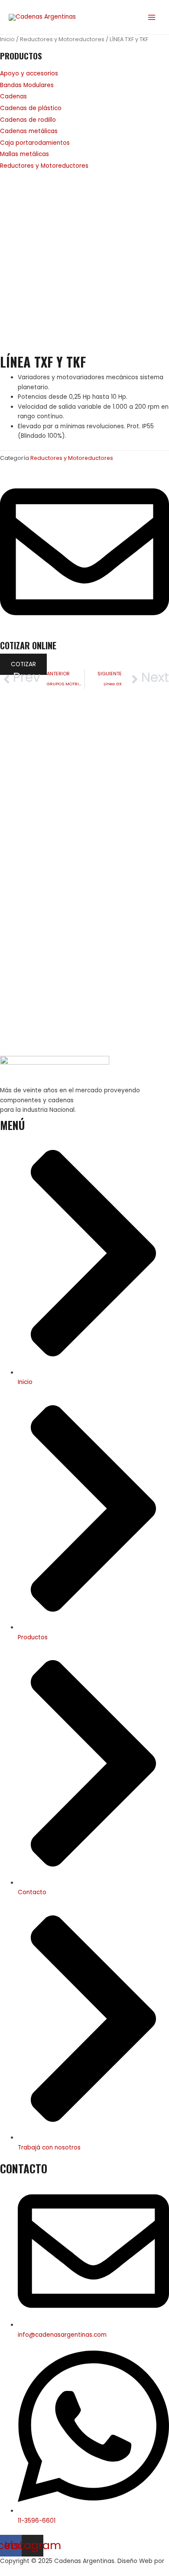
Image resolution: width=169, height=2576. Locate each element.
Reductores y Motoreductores (62, 39)
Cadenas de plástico (31, 108)
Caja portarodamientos (35, 143)
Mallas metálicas (24, 154)
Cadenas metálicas (29, 131)
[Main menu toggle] (152, 17)
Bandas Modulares (27, 85)
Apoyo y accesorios (29, 73)
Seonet (11, 2571)
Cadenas (13, 96)
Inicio (7, 39)
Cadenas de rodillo (28, 120)
